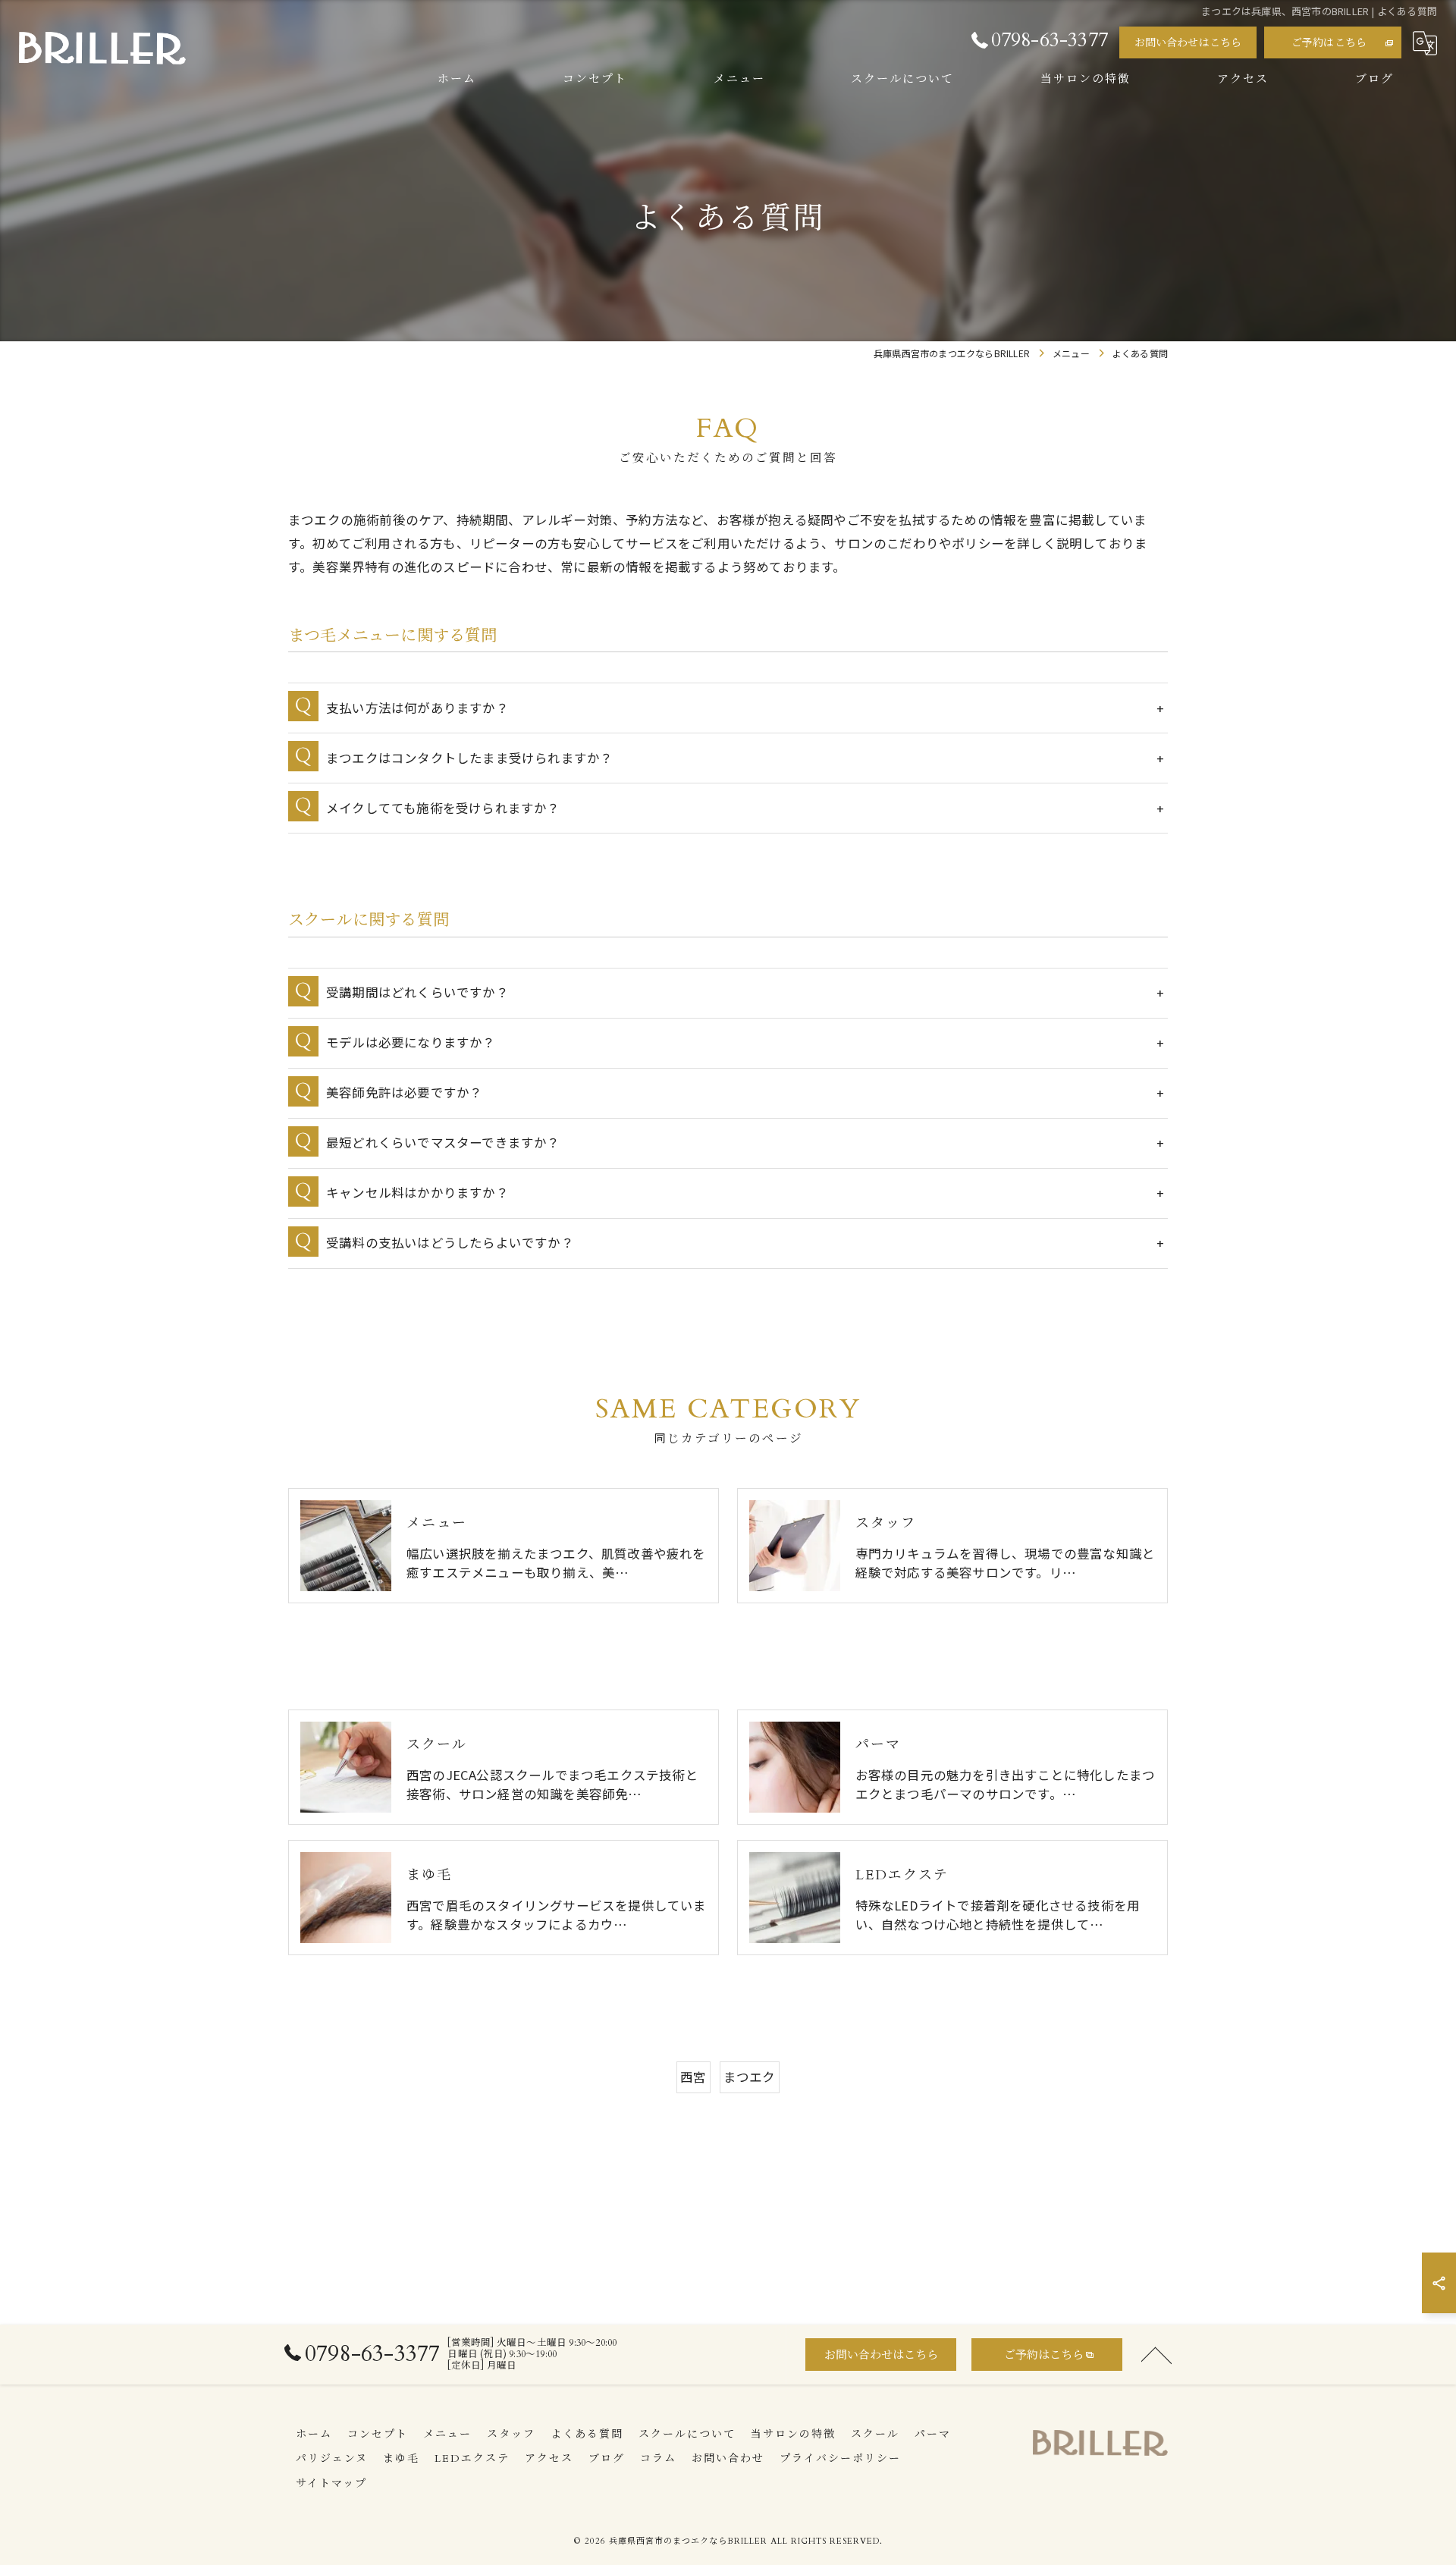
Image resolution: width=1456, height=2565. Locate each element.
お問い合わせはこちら (1188, 43)
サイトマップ (331, 2483)
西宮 (693, 2077)
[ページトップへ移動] (1156, 2354)
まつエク (750, 2077)
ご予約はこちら (1329, 43)
